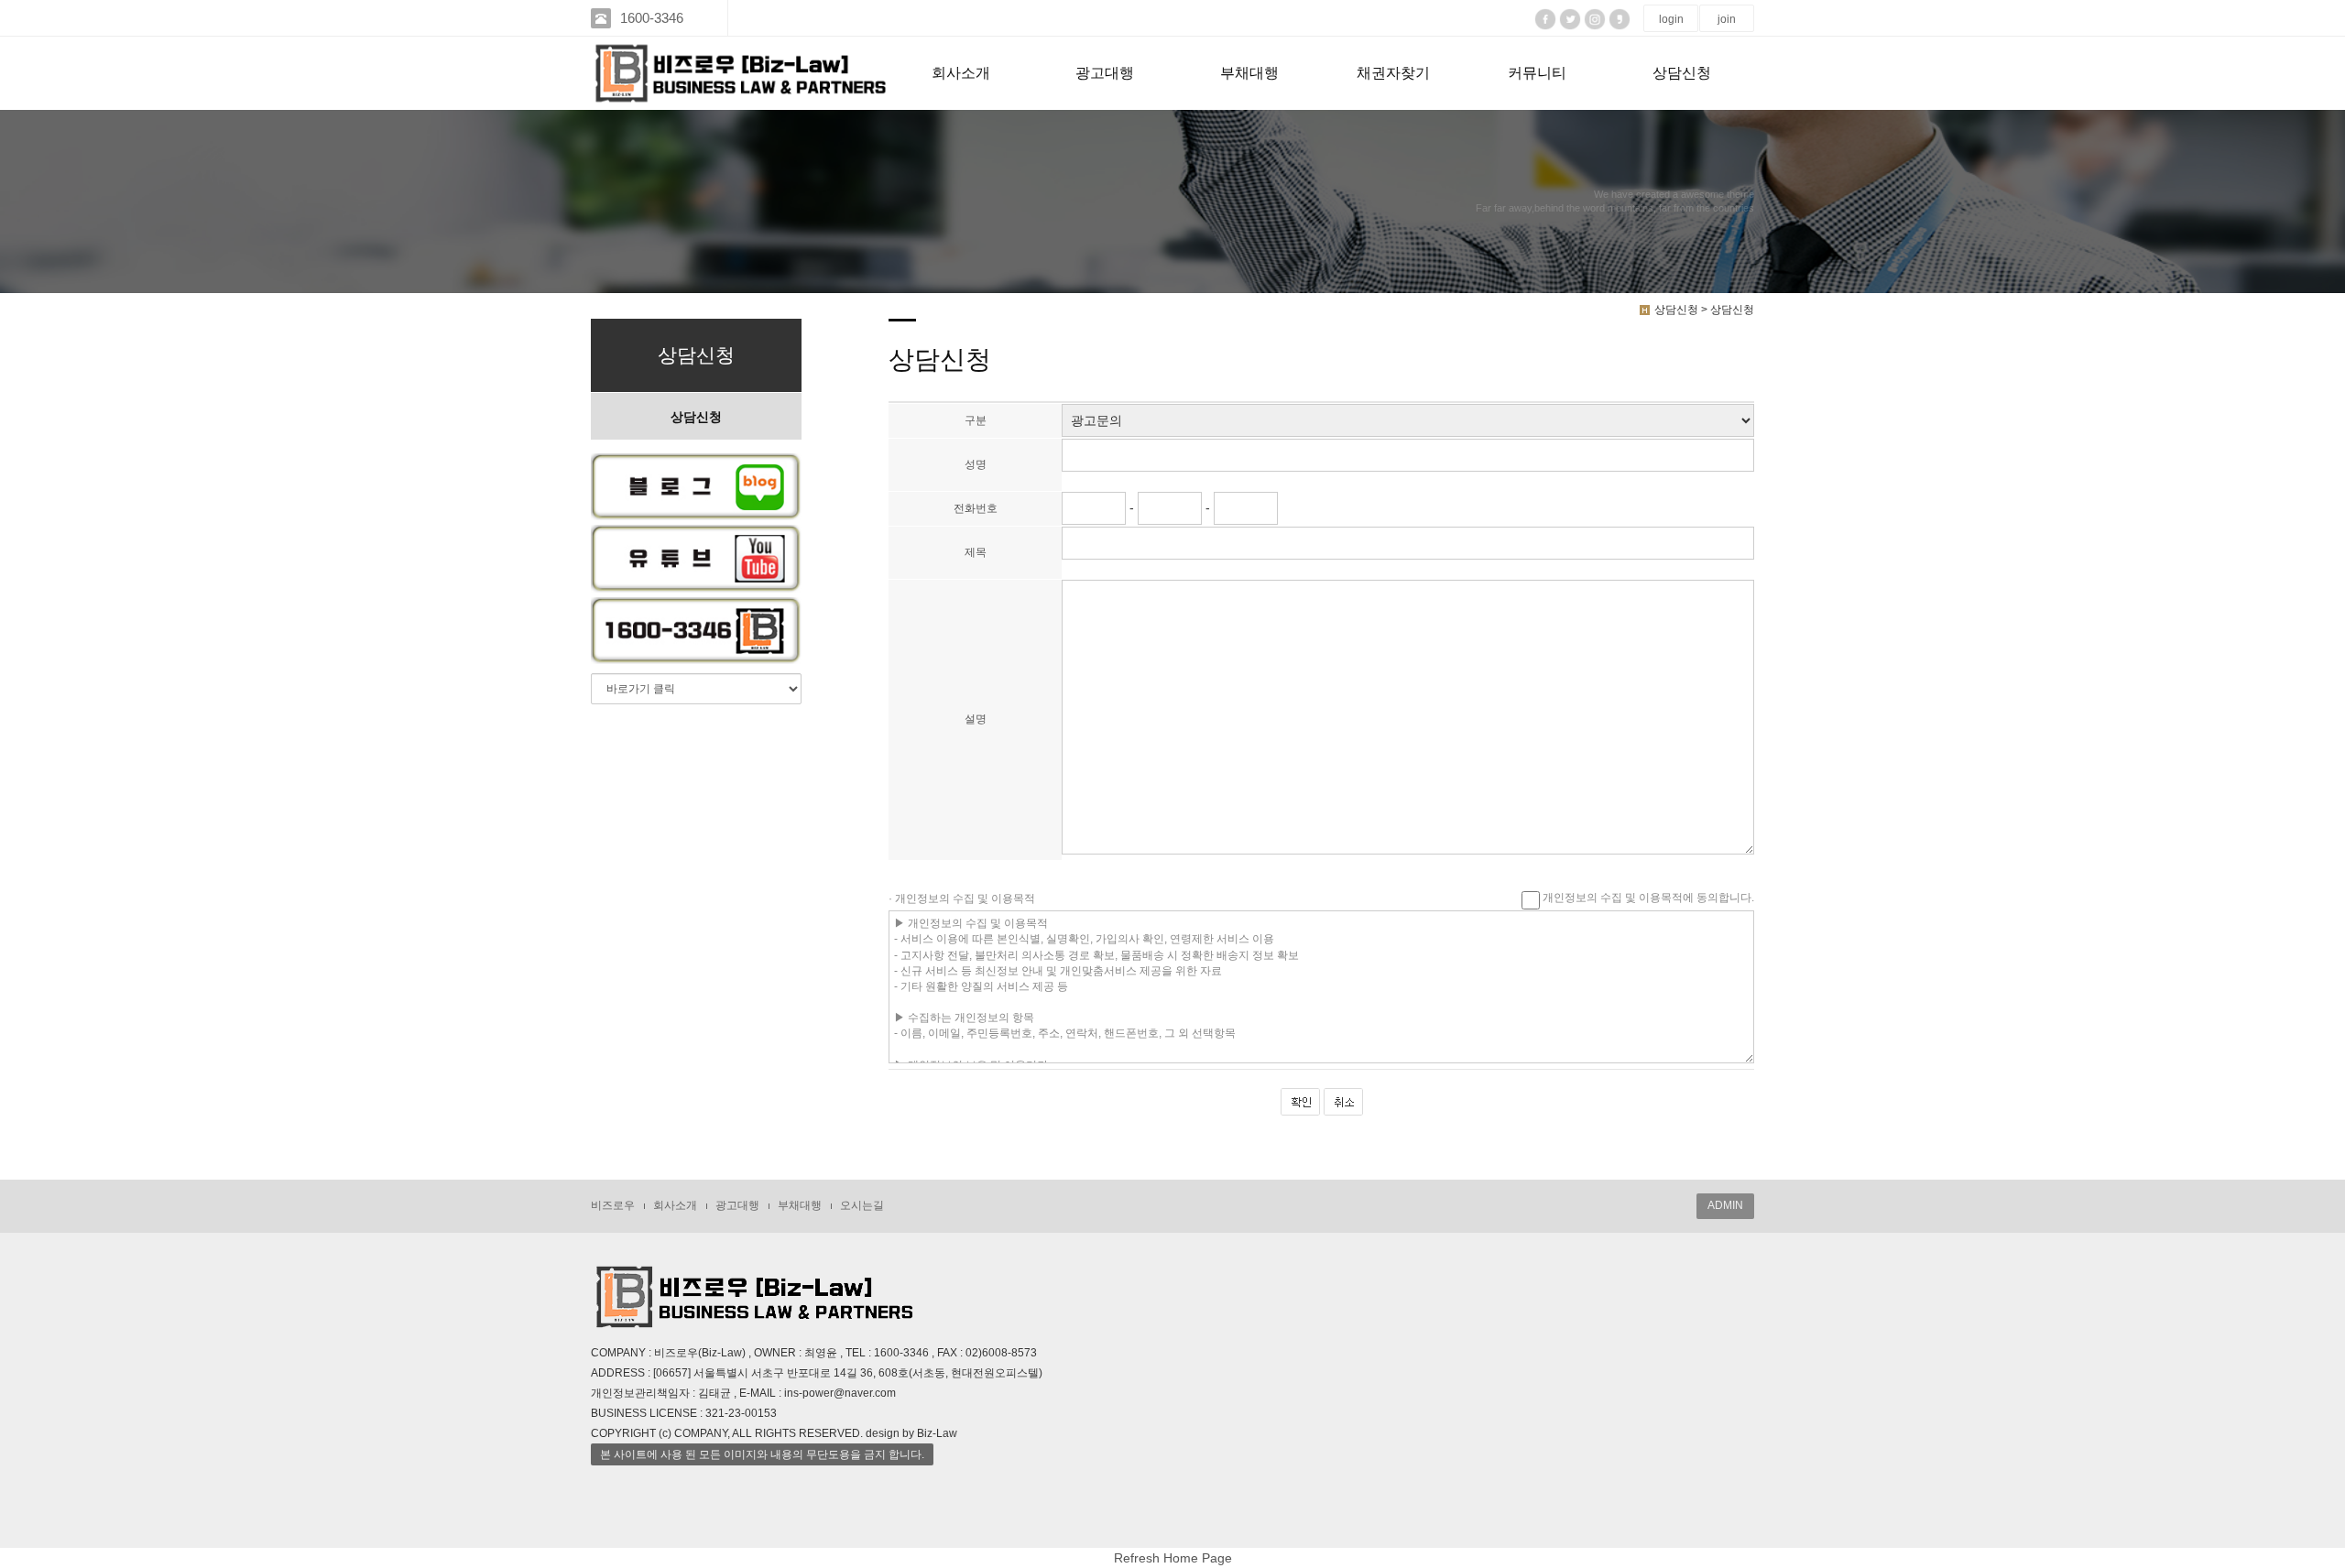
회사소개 (961, 73)
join (1727, 19)
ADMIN (1725, 1205)
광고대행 (1105, 73)
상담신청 (1682, 73)
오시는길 (862, 1205)
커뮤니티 (1537, 73)
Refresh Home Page (1173, 1559)
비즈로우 (613, 1205)
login (1671, 19)
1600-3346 (652, 18)
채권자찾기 (1393, 73)
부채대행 (1249, 73)
